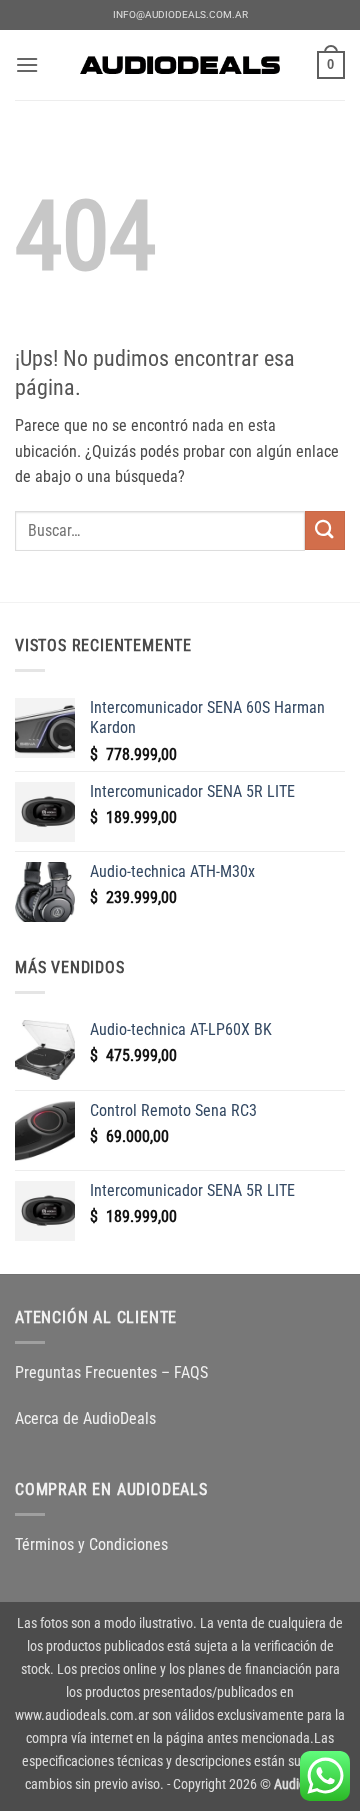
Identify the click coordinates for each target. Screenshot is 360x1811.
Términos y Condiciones (91, 1544)
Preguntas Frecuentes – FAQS (111, 1372)
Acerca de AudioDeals (85, 1418)
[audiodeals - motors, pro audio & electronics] (180, 65)
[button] (27, 64)
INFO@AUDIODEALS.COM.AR (180, 14)
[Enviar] (325, 530)
